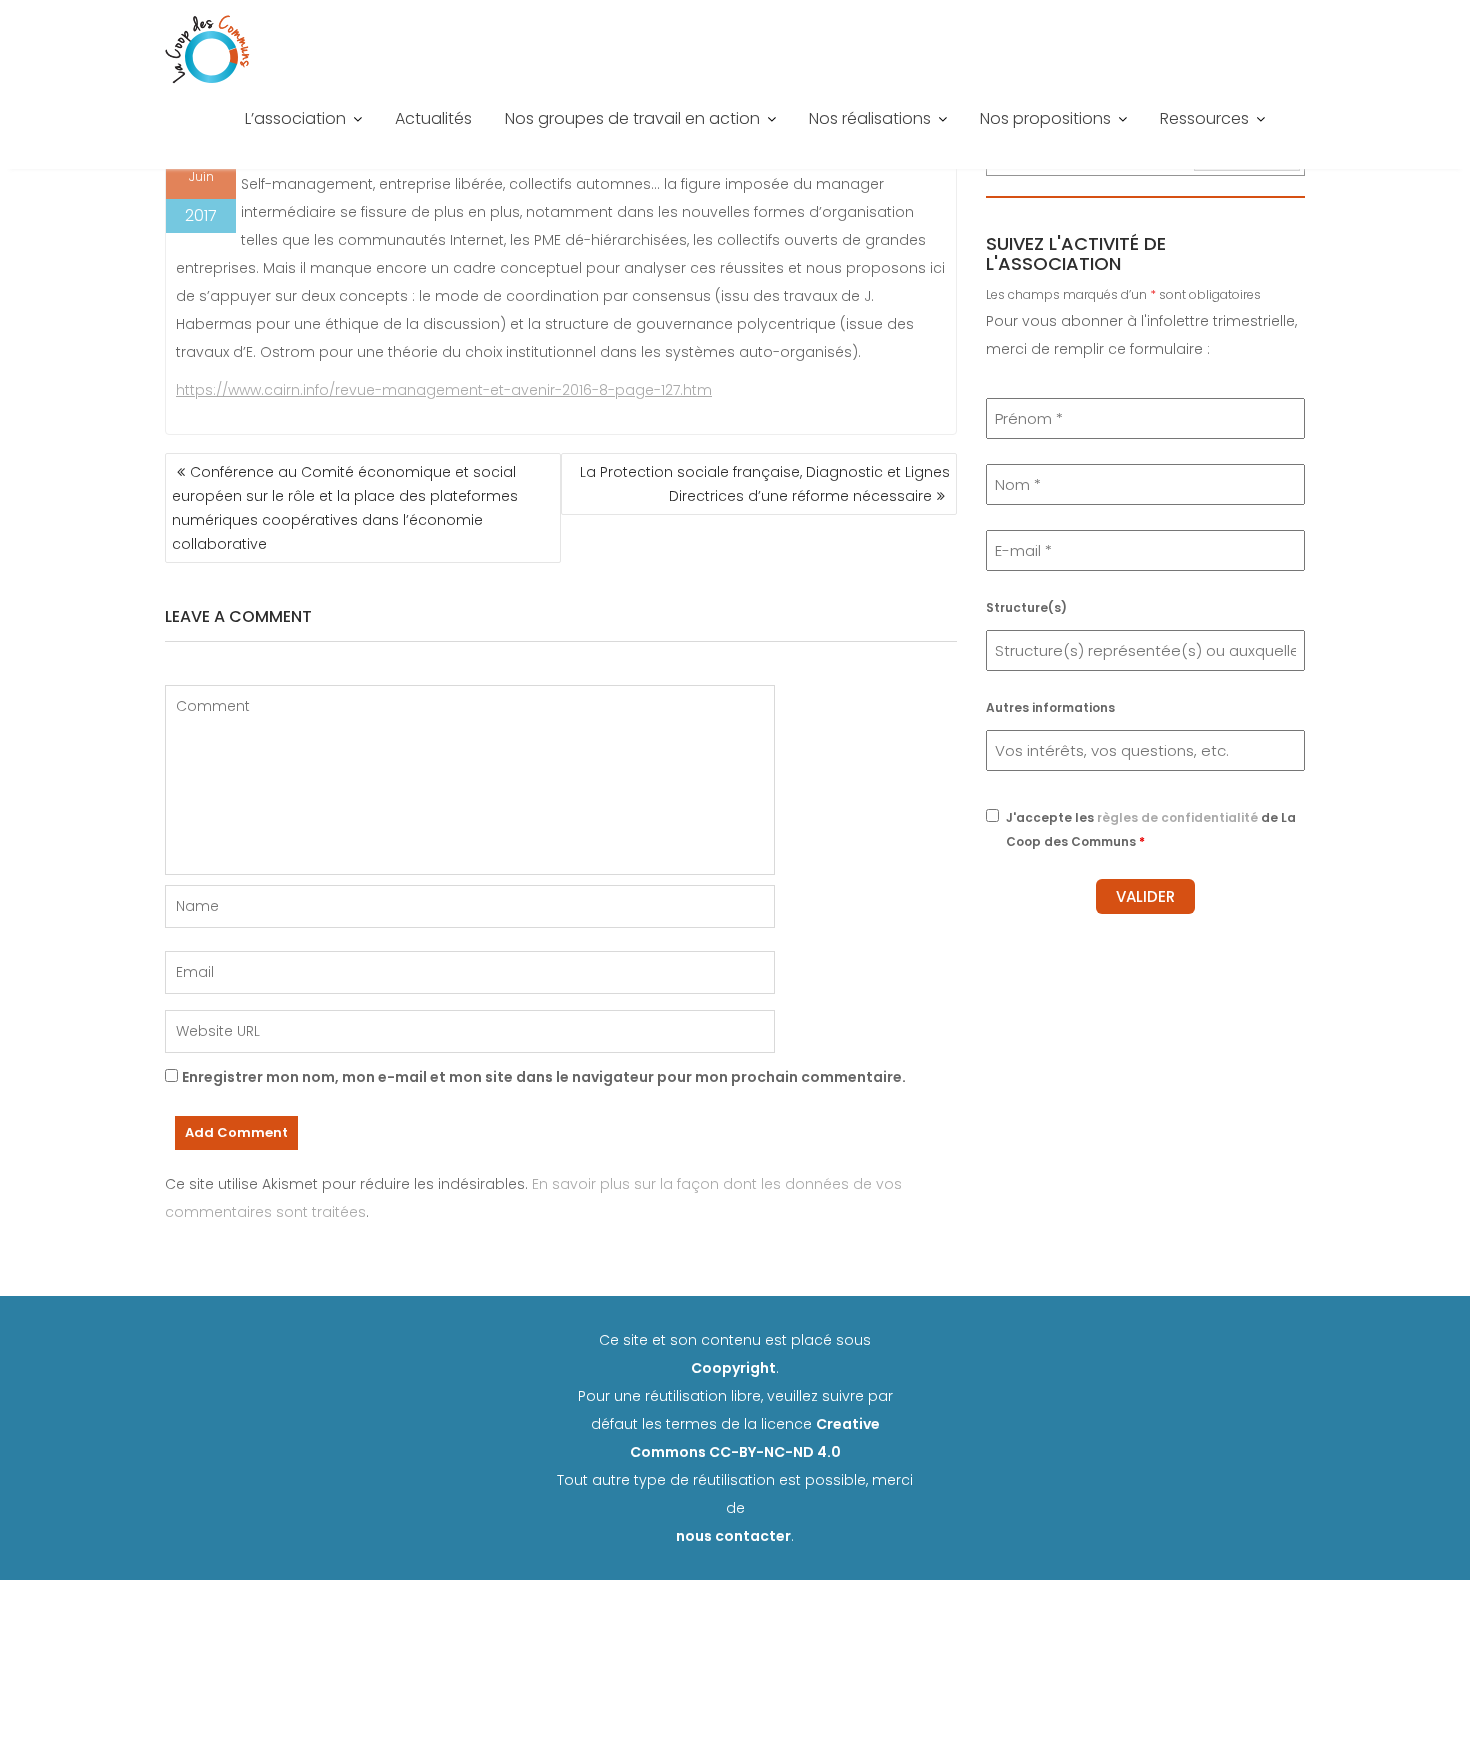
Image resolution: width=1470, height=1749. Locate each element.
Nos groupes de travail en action (632, 118)
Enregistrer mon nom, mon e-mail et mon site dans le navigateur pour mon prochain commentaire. (544, 1077)
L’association (295, 118)
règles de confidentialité (1177, 817)
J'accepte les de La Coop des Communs (1151, 829)
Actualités (433, 118)
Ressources (1204, 118)
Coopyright (733, 1368)
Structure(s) (1026, 607)
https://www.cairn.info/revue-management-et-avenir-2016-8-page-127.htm (444, 390)
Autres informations (1050, 707)
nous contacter (733, 1536)
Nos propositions (1045, 118)
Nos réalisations (870, 118)
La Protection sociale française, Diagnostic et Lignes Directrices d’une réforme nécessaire (765, 484)
